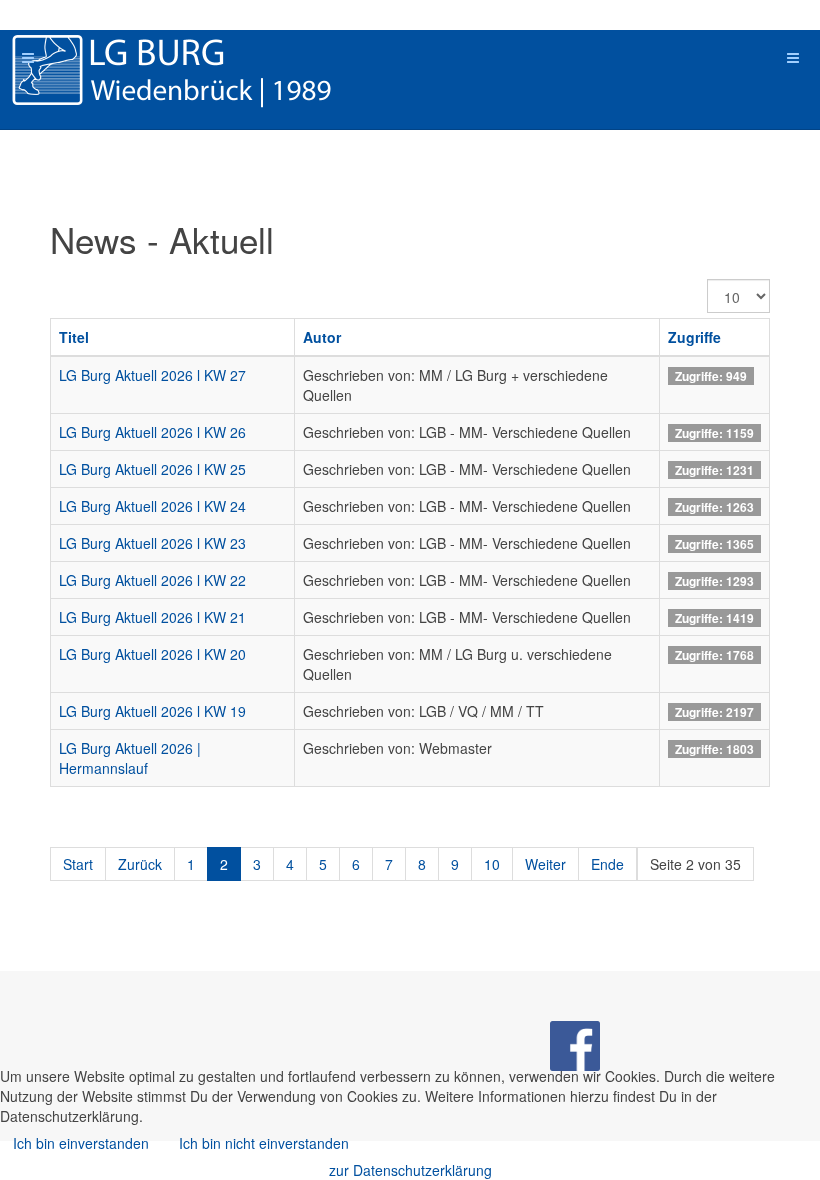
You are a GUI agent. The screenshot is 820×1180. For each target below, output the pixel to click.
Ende (607, 864)
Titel (74, 337)
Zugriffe (694, 337)
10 (492, 864)
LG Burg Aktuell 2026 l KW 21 (152, 617)
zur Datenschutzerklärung (410, 1170)
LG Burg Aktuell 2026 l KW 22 (152, 580)
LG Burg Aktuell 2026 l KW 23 (152, 543)
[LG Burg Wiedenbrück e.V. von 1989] (200, 70)
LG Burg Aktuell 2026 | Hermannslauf (130, 758)
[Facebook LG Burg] (575, 1043)
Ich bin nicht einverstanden (264, 1143)
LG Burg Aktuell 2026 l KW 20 (152, 654)
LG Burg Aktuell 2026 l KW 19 (152, 711)
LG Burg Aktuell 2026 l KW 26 (152, 432)
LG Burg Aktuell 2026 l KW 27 (152, 375)
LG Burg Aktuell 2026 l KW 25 (152, 469)
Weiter (545, 864)
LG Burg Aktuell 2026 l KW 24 (152, 506)
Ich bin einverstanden (81, 1143)
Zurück (140, 864)
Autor (322, 337)
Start (78, 864)
